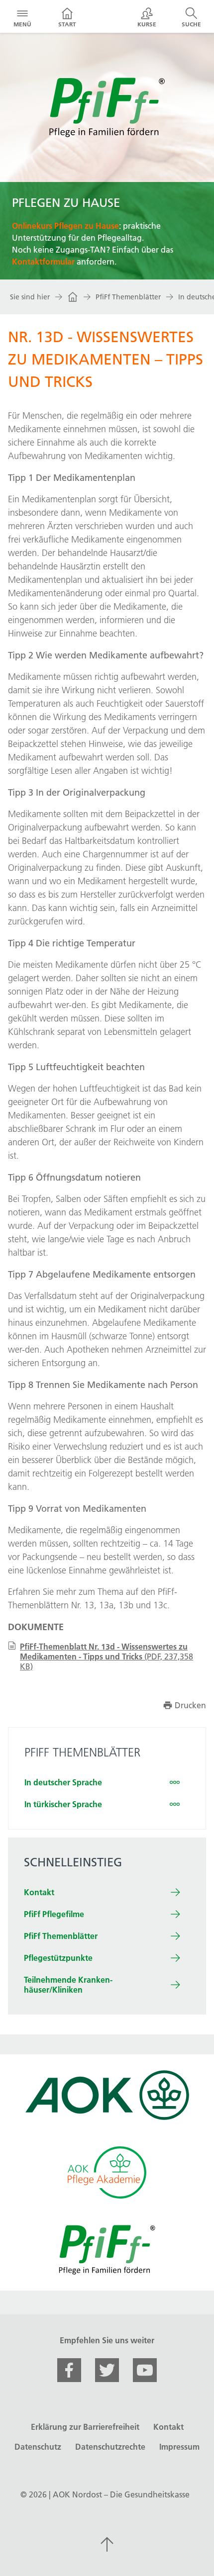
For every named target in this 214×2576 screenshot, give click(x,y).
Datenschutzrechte (110, 2447)
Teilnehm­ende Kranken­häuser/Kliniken (68, 1985)
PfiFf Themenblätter (128, 297)
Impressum (179, 2447)
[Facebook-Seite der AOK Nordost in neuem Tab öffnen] (69, 2370)
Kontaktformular (43, 262)
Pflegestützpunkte (58, 1958)
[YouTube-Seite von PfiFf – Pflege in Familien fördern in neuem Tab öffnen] (145, 2370)
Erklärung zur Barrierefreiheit (85, 2427)
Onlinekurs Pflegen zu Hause (65, 226)
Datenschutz (38, 2447)
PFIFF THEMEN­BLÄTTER (82, 1752)
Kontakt (39, 1892)
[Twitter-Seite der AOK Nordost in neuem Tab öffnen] (107, 2370)
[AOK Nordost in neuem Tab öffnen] (107, 2095)
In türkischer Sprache (63, 1804)
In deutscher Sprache (63, 1782)
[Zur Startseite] (73, 297)
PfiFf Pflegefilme (54, 1914)
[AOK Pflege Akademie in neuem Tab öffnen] (107, 2172)
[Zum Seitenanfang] (107, 2544)
